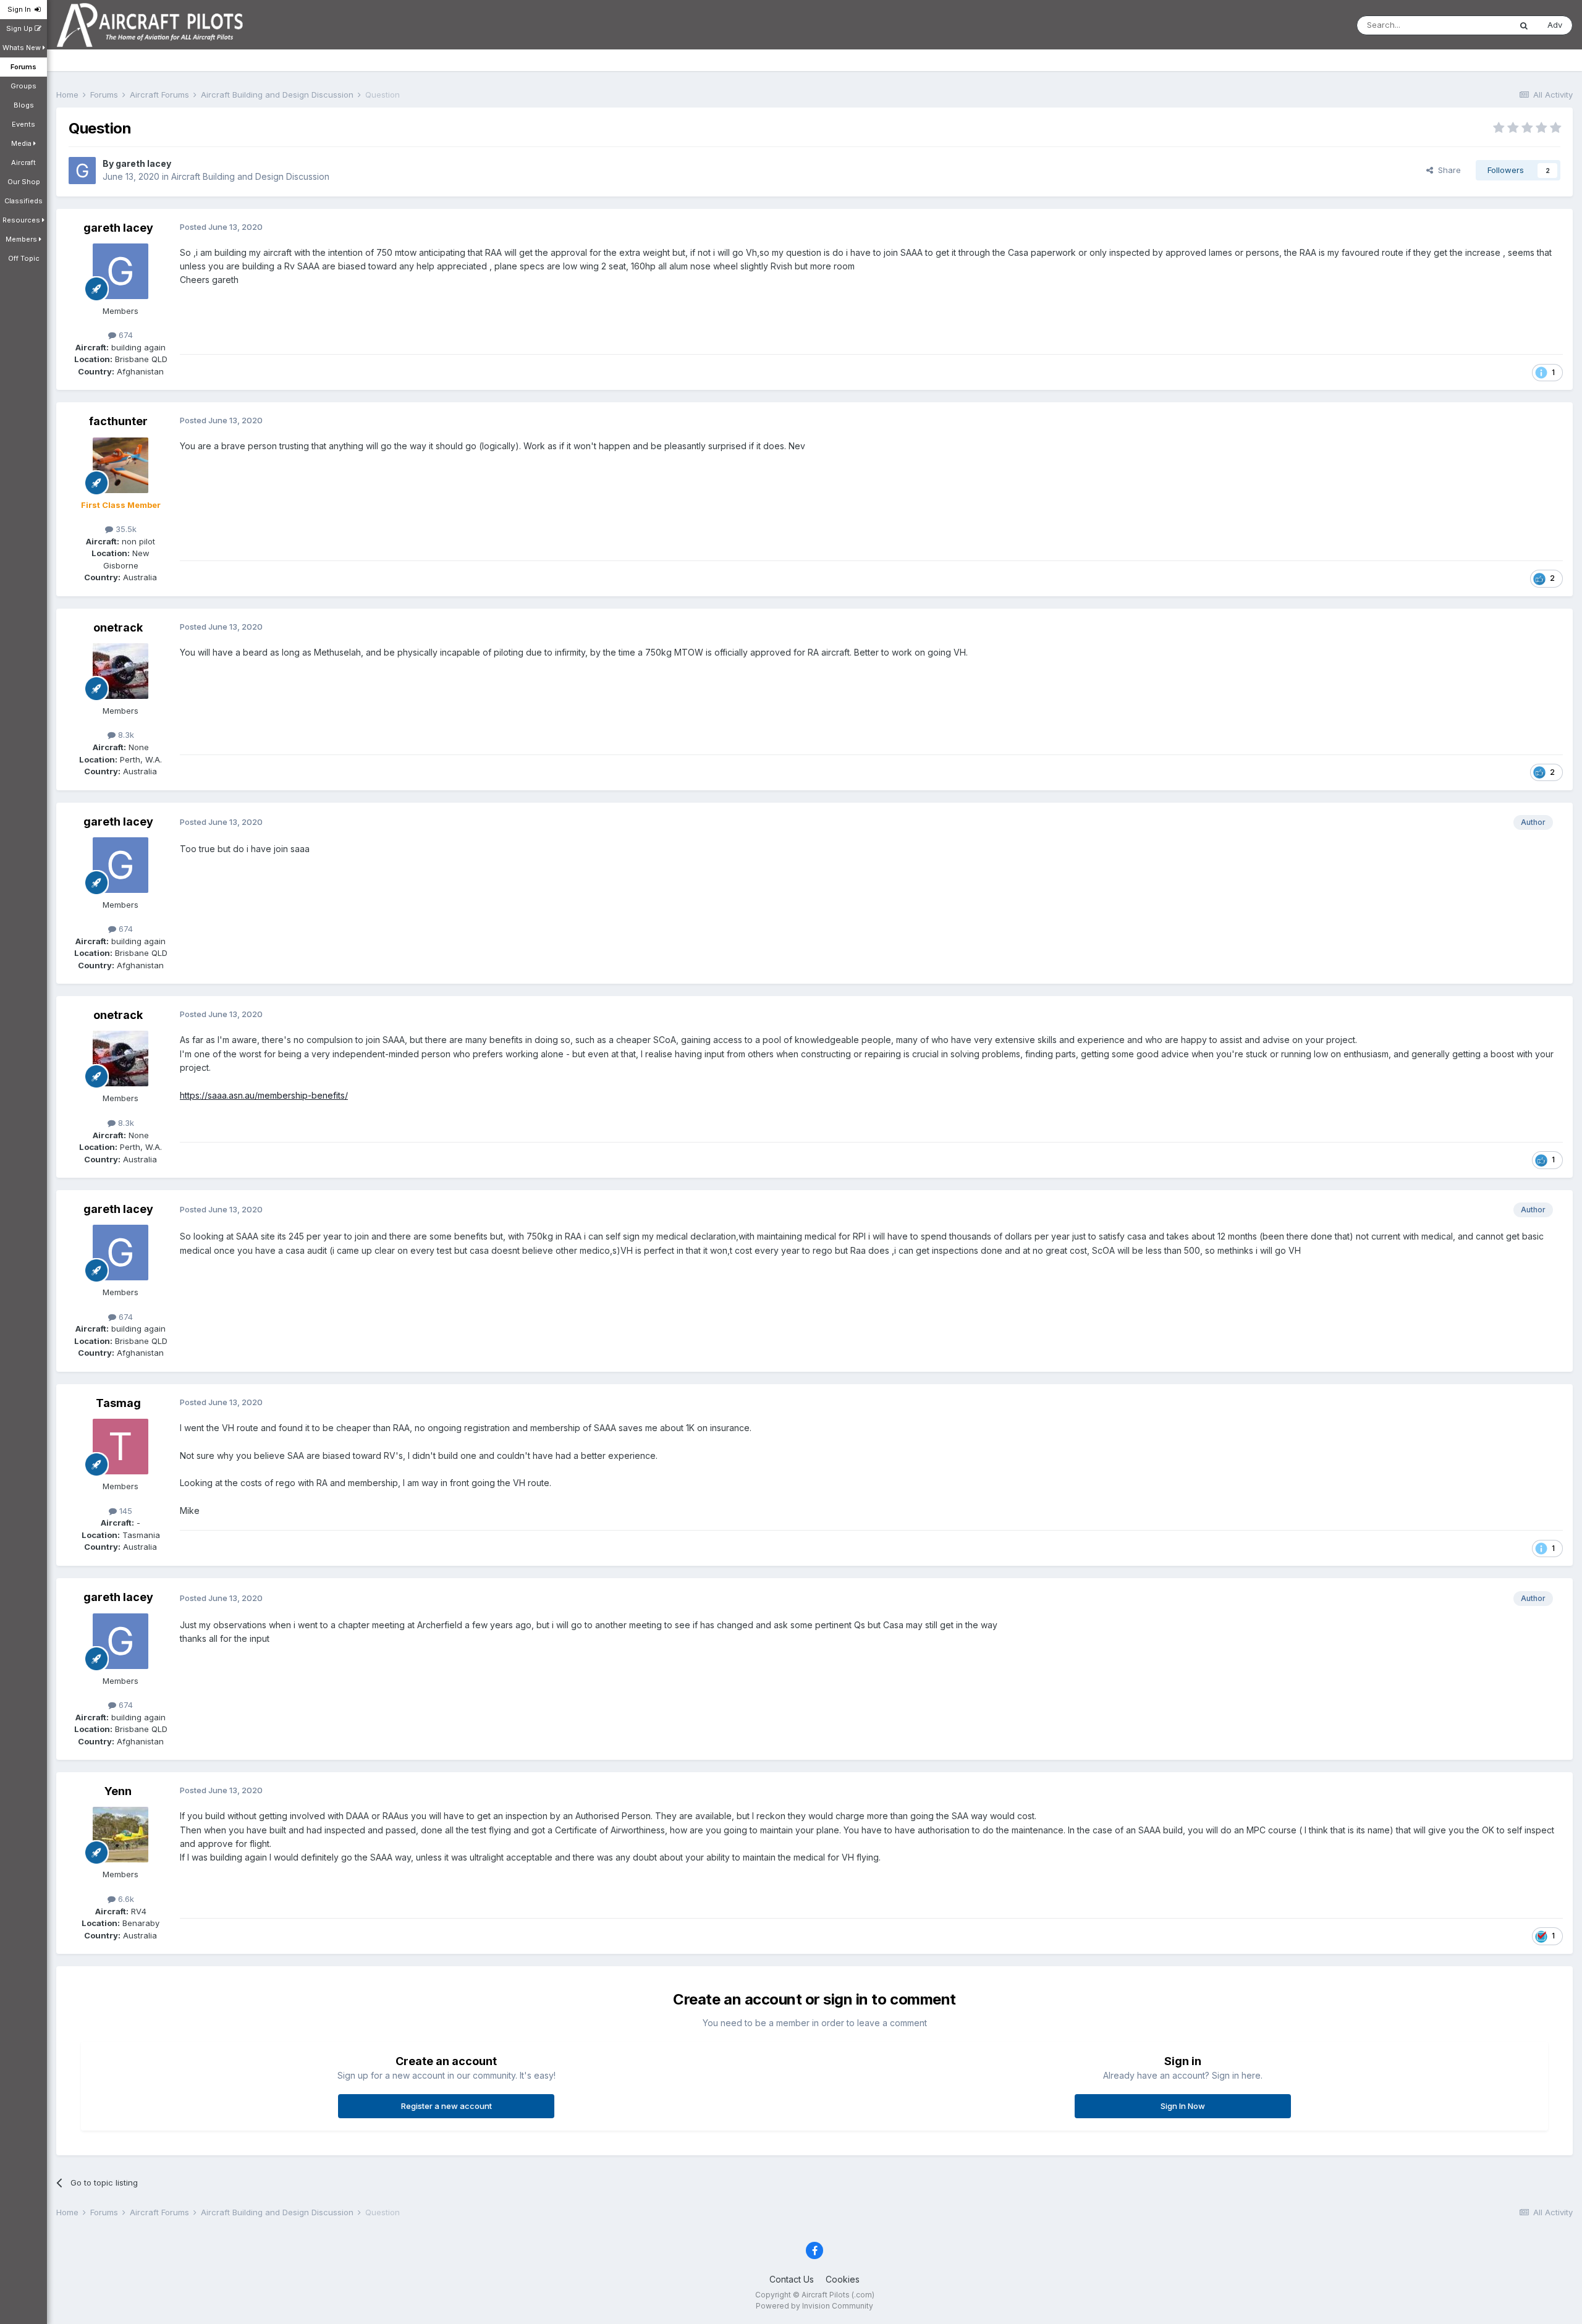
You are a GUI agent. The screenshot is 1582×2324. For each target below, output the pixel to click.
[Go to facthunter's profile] (121, 465)
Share (1447, 170)
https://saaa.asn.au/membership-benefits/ (264, 1095)
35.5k (125, 529)
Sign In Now (1183, 2106)
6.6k (125, 1899)
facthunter (118, 421)
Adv (1555, 25)
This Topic (1474, 25)
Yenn (118, 1791)
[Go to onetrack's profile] (121, 671)
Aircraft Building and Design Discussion (250, 176)
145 (125, 1511)
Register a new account (446, 2106)
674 (125, 335)
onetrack (118, 627)
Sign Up (20, 28)
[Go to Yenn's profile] (121, 1835)
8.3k (125, 735)
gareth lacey (143, 163)
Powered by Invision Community (814, 2306)
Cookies (843, 2279)
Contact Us (792, 2279)
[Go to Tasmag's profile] (121, 1447)
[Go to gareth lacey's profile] (82, 171)
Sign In (21, 9)
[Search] (1524, 25)
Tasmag (118, 1403)
